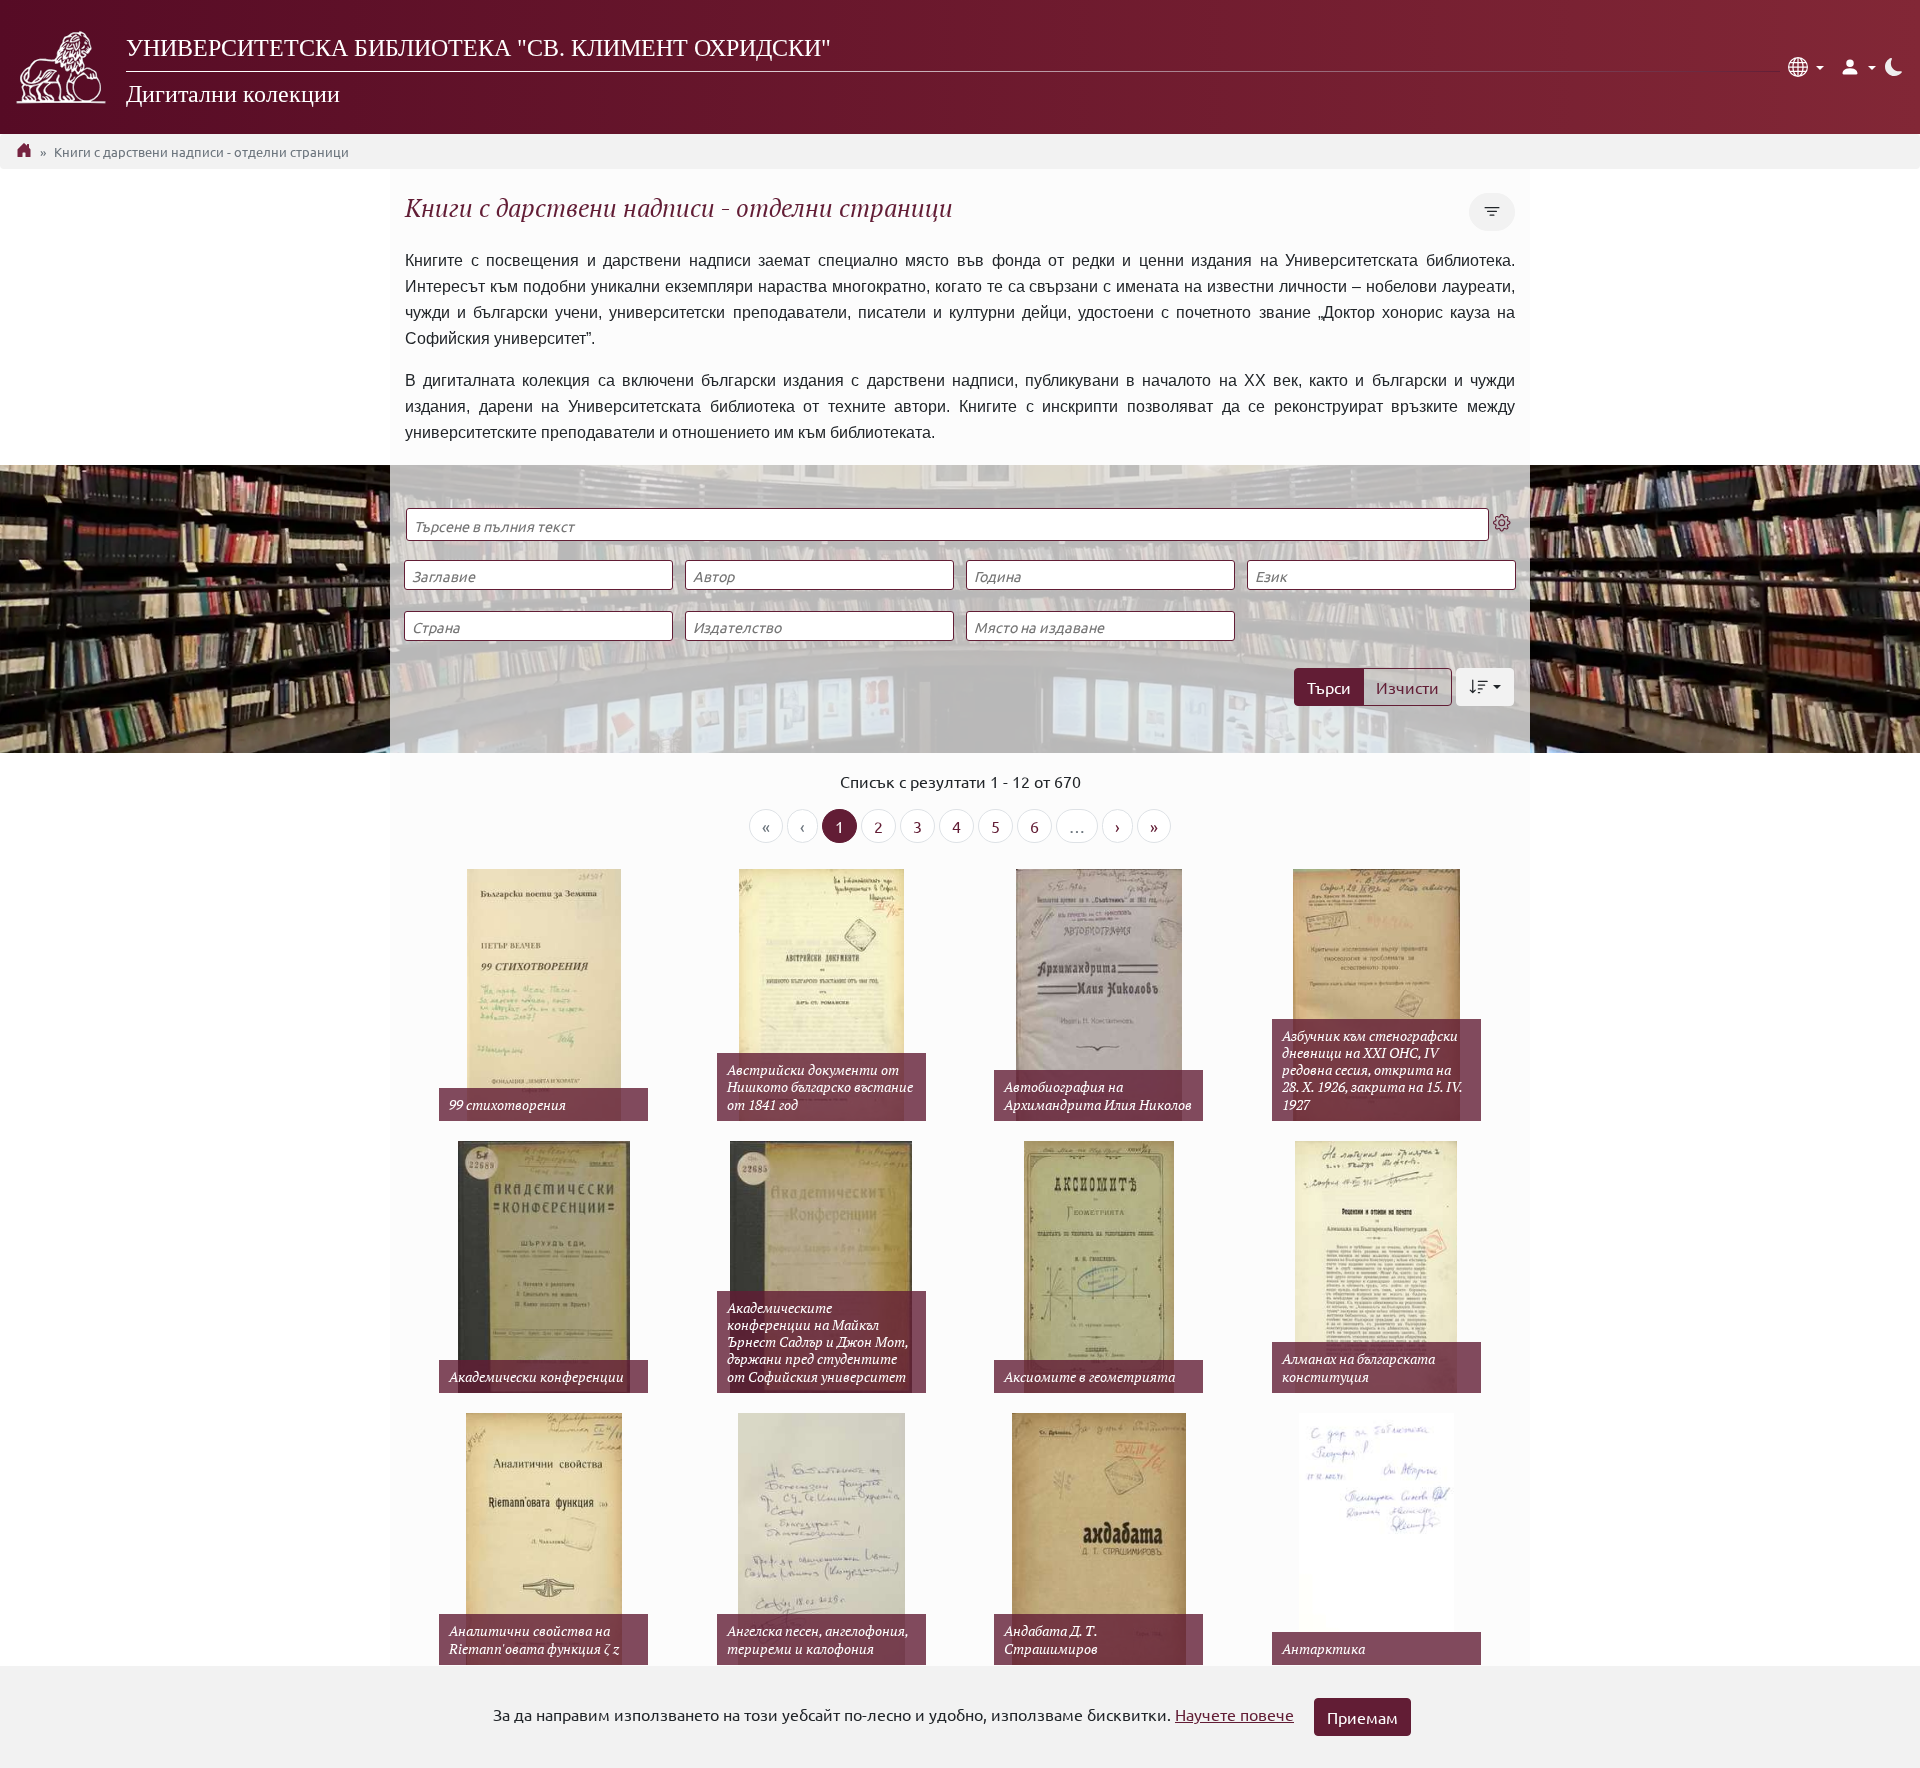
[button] (1806, 67)
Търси (1329, 687)
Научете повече (1234, 1714)
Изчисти (1407, 687)
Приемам (1362, 1717)
